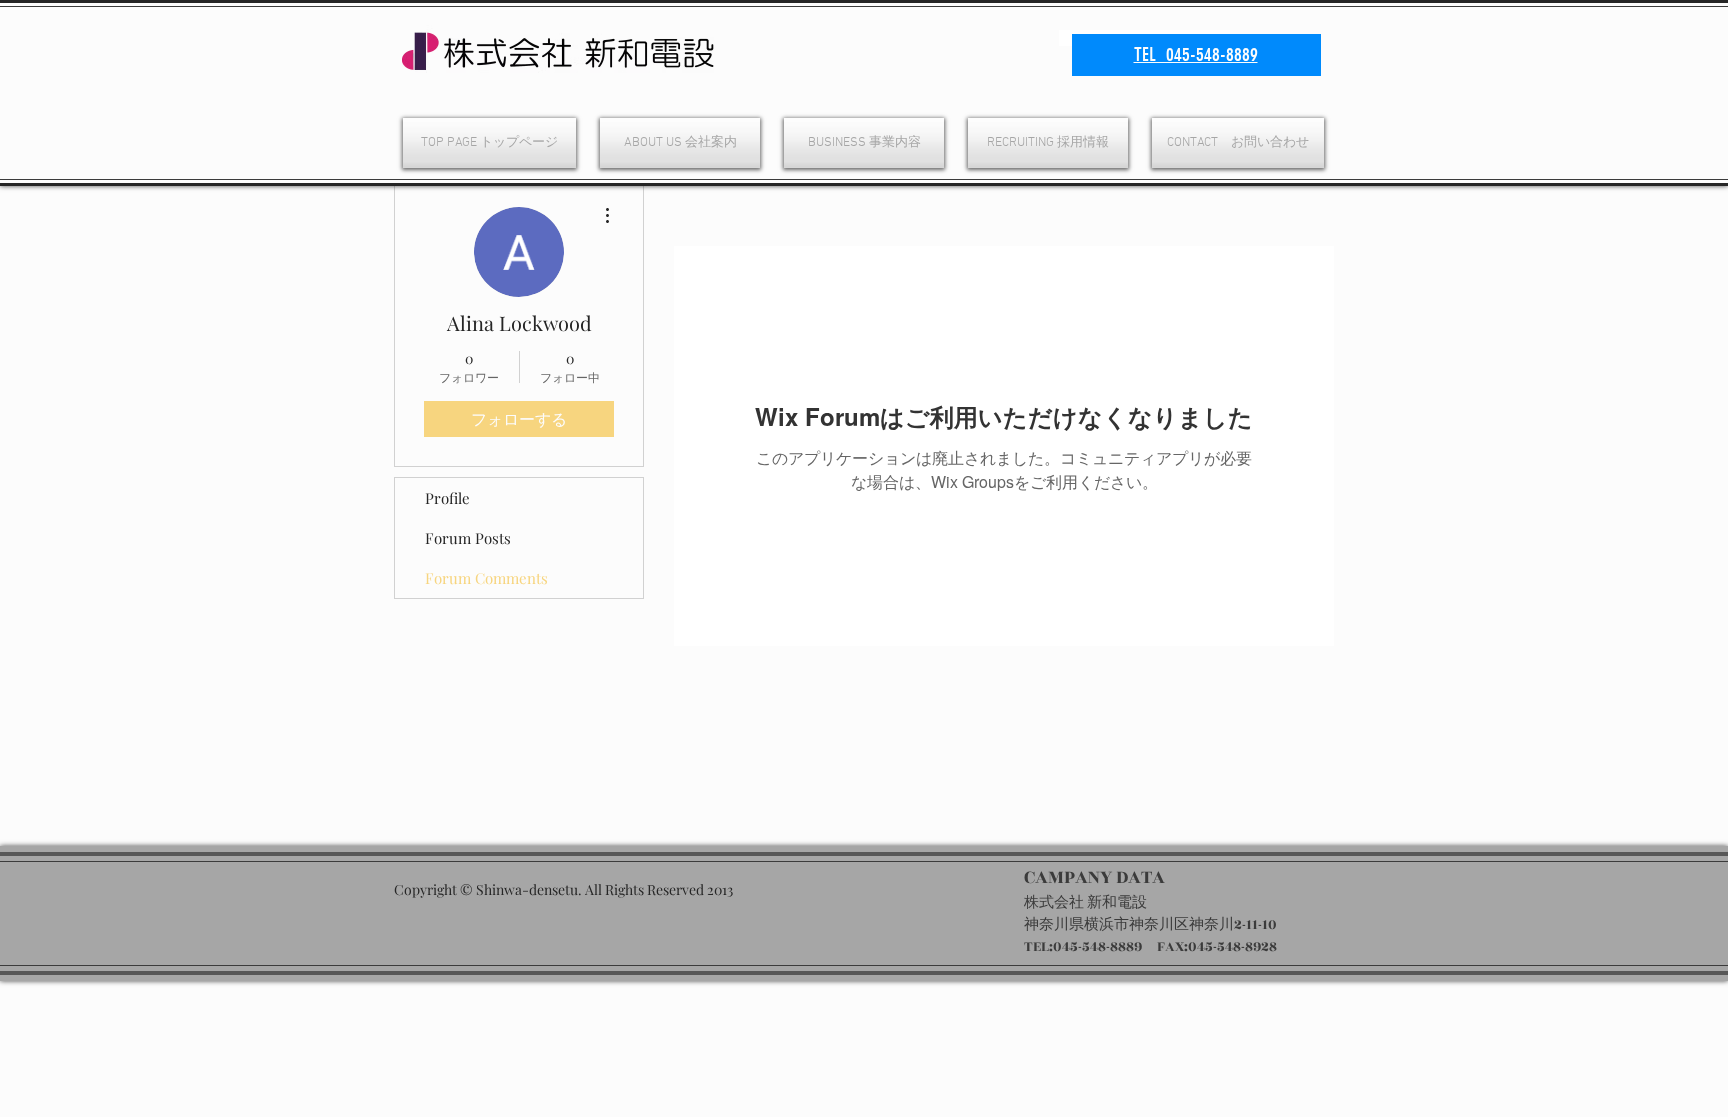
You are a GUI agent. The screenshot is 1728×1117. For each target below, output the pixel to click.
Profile (447, 498)
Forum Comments (486, 578)
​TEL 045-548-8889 (1196, 54)
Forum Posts (468, 538)
